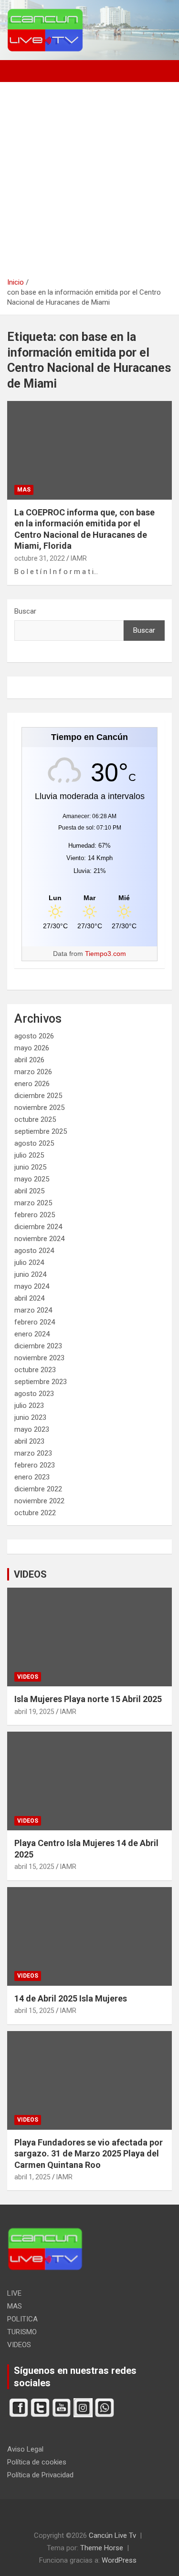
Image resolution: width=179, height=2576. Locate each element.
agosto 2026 (34, 1036)
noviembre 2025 (39, 1108)
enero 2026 (32, 1084)
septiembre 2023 (41, 1382)
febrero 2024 (35, 1322)
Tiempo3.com (105, 954)
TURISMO (22, 2332)
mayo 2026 (32, 1048)
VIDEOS (30, 1574)
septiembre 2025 (41, 1131)
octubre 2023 (35, 1370)
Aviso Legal (25, 2449)
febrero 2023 (35, 1465)
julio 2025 (29, 1155)
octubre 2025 (35, 1119)
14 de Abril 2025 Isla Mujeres (71, 1998)
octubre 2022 (35, 1513)
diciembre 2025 (38, 1096)
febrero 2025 (35, 1215)
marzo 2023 (33, 1453)
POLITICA (22, 2319)
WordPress (119, 2560)
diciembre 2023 (38, 1346)
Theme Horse (102, 2548)
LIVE (14, 2293)
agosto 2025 (34, 1143)
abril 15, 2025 (34, 1867)
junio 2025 (30, 1167)
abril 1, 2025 (32, 2177)
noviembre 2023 (39, 1358)
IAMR (79, 558)
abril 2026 (29, 1060)
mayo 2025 (32, 1179)
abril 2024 (29, 1298)
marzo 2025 (33, 1203)
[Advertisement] (89, 183)
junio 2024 (30, 1274)
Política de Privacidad (40, 2475)
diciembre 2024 (38, 1227)
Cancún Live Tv (112, 2535)
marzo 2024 (33, 1310)
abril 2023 (29, 1441)
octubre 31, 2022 (40, 558)
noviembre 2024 (39, 1239)
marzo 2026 (33, 1072)
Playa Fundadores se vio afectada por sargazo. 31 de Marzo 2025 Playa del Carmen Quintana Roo (89, 2154)
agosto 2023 (34, 1394)
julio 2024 (29, 1262)
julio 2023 (29, 1406)
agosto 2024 (34, 1251)
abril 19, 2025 (34, 1712)
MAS (24, 490)
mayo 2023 (32, 1429)
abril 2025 (29, 1191)
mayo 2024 (32, 1286)
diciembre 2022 (38, 1489)
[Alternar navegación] (19, 71)
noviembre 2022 (39, 1501)
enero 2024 (32, 1334)
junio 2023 (30, 1417)
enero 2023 (32, 1477)
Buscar (25, 611)
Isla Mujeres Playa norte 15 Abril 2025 (88, 1699)
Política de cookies (37, 2462)
